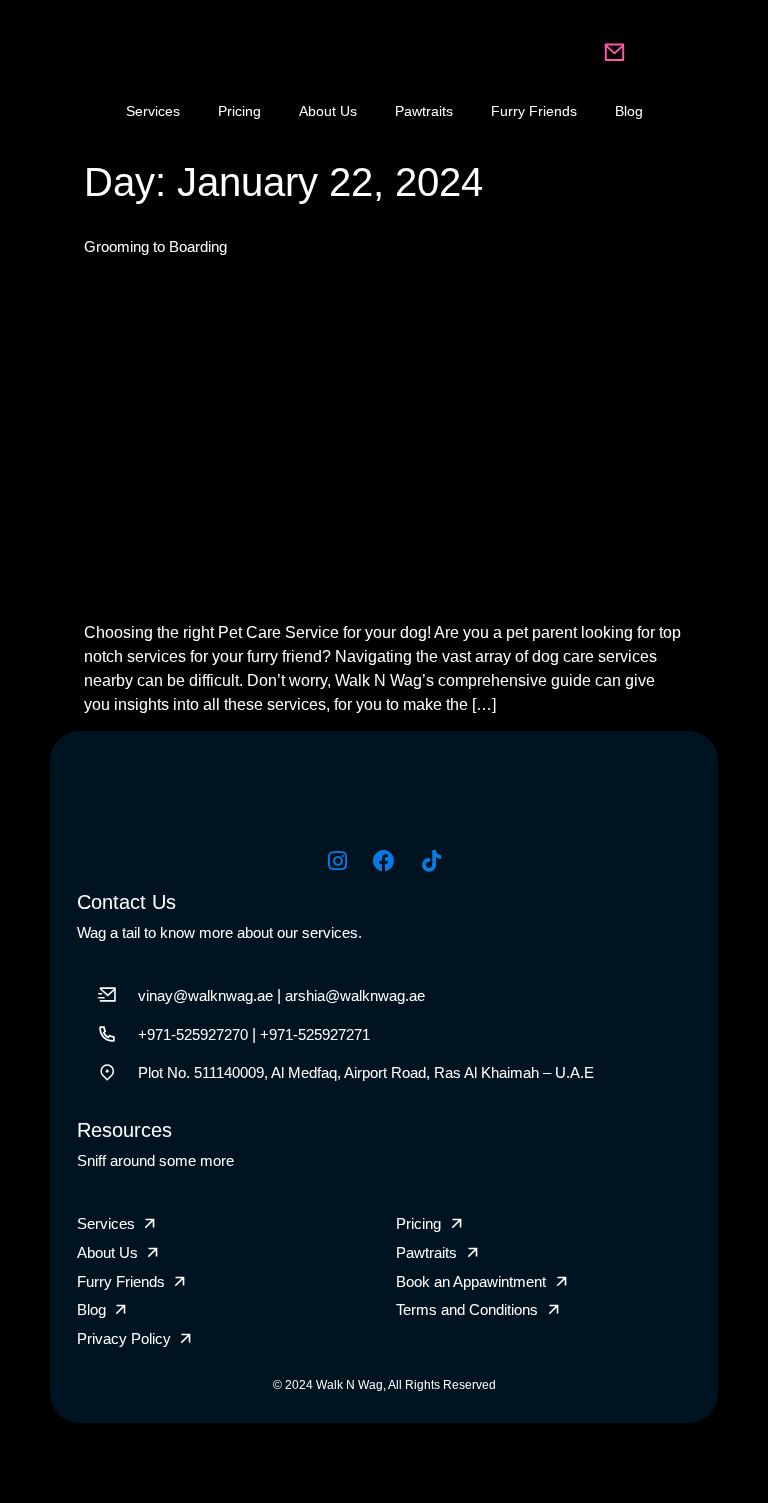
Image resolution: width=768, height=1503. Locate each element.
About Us (328, 111)
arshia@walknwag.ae (355, 995)
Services (153, 111)
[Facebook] (384, 861)
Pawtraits (424, 111)
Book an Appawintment (471, 1281)
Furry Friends (534, 111)
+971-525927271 (315, 1034)
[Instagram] (337, 861)
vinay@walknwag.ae (205, 995)
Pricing (239, 111)
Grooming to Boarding (155, 246)
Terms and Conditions (467, 1309)
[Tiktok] (431, 861)
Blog (629, 111)
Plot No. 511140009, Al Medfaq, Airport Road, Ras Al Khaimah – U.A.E (366, 1072)
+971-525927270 (193, 1034)
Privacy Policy (124, 1338)
